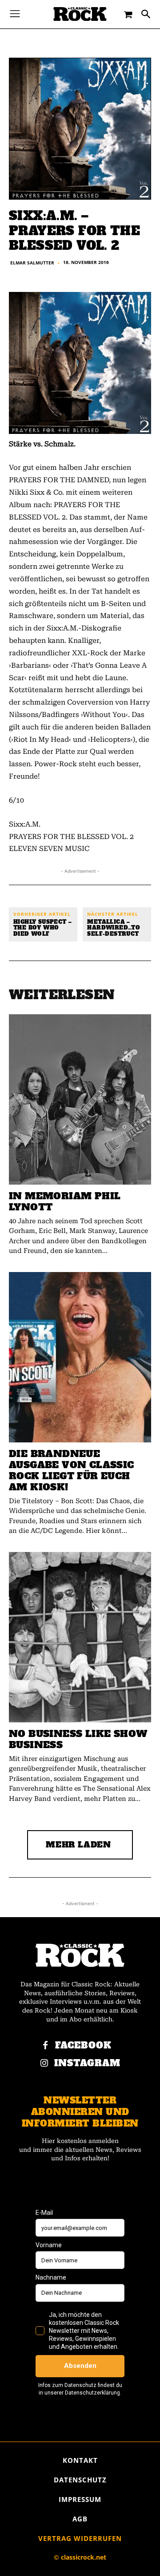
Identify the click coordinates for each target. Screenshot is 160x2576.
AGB (80, 2519)
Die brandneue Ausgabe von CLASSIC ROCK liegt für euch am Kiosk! (72, 1470)
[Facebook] (45, 2046)
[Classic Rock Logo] (80, 14)
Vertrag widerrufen (80, 2538)
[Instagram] (44, 2064)
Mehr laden (78, 1845)
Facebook (83, 2046)
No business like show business (78, 1739)
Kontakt (80, 2460)
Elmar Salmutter (32, 263)
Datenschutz (80, 2480)
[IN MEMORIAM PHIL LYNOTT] (80, 1099)
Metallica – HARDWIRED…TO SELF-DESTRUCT (114, 928)
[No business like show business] (80, 1637)
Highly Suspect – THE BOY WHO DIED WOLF (42, 928)
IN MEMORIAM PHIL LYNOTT (65, 1201)
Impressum (80, 2499)
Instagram (87, 2063)
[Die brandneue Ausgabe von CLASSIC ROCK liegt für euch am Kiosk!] (80, 1357)
